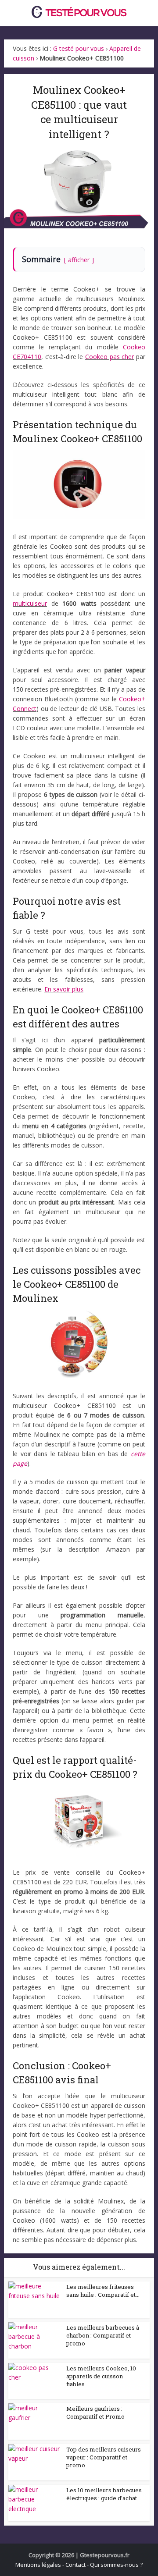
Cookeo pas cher (110, 357)
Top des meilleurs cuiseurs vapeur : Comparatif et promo (104, 2457)
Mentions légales (38, 2565)
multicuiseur (30, 603)
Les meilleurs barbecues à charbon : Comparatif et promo (103, 2335)
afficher (79, 260)
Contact (75, 2565)
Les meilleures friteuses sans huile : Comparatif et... (103, 2291)
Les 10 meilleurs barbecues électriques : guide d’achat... (104, 2494)
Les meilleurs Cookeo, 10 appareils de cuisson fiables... (101, 2376)
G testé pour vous (79, 48)
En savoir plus (64, 989)
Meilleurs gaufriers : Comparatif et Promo (95, 2413)
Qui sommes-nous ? (116, 2565)
